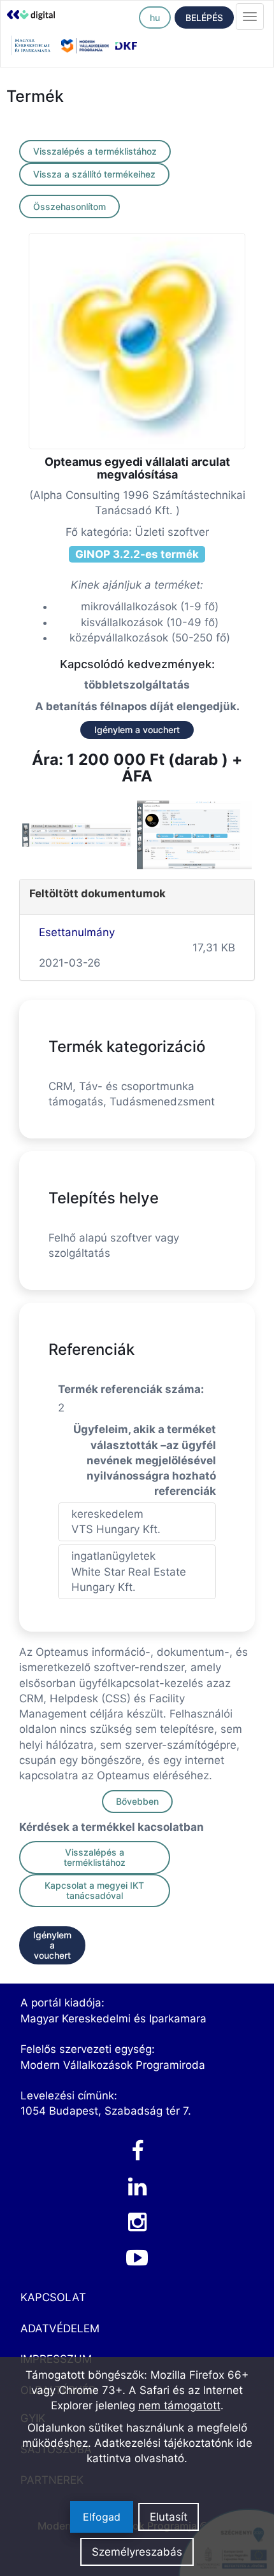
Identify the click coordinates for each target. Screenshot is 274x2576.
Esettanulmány (77, 932)
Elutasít (169, 2517)
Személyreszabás (137, 2552)
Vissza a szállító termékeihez (94, 174)
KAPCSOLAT (53, 2297)
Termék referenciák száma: (131, 1389)
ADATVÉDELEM (60, 2328)
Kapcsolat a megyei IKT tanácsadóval (94, 1890)
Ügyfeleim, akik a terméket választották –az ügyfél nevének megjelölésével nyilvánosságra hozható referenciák (145, 1460)
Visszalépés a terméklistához (95, 151)
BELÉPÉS (204, 17)
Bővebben (137, 1801)
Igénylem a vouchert (137, 730)
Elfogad (102, 2517)
